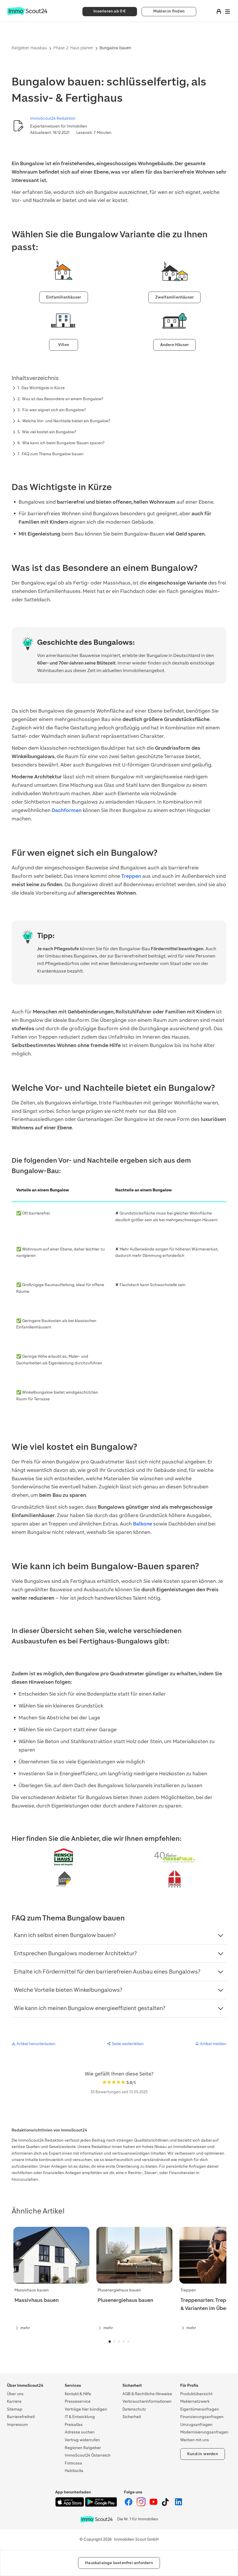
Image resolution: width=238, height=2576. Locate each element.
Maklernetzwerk (195, 2401)
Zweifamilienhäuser (175, 297)
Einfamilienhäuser (64, 297)
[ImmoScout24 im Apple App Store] (70, 2505)
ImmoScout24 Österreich (88, 2455)
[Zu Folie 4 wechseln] (124, 2342)
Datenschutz (134, 2409)
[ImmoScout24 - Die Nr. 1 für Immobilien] (96, 2519)
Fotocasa (73, 2463)
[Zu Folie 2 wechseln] (114, 2342)
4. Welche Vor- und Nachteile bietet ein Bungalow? (64, 421)
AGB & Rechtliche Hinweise (147, 2394)
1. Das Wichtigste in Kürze (41, 388)
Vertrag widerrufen (82, 2440)
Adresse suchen (80, 2432)
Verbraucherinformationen (147, 2401)
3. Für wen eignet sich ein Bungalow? (52, 410)
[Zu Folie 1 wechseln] (110, 2342)
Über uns (15, 2394)
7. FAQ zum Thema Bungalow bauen (51, 454)
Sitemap (15, 2409)
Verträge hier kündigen (86, 2409)
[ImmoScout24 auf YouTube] (154, 2505)
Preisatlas (74, 2425)
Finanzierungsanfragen (202, 2417)
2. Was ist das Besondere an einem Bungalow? (60, 399)
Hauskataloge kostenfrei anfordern (119, 2563)
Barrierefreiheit (21, 2417)
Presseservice (78, 2401)
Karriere (14, 2401)
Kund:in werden (203, 2454)
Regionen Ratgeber (83, 2448)
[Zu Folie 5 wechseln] (128, 2342)
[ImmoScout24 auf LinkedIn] (178, 2505)
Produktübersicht (196, 2394)
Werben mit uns (195, 2440)
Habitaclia (74, 2471)
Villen (64, 345)
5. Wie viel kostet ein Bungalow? (47, 432)
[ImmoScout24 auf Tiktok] (166, 2505)
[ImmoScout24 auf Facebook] (129, 2505)
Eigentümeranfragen (200, 2409)
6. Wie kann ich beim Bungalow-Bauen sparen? (61, 443)
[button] (119, 1935)
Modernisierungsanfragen (204, 2432)
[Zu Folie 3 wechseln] (119, 2342)
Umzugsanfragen (196, 2425)
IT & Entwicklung (80, 2417)
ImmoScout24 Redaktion (53, 118)
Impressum (17, 2425)
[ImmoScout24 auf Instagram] (141, 2505)
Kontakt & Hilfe (78, 2394)
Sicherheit (132, 2417)
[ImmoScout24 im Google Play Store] (101, 2505)
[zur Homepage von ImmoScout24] (27, 14)
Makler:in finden (169, 11)
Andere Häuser (175, 345)
